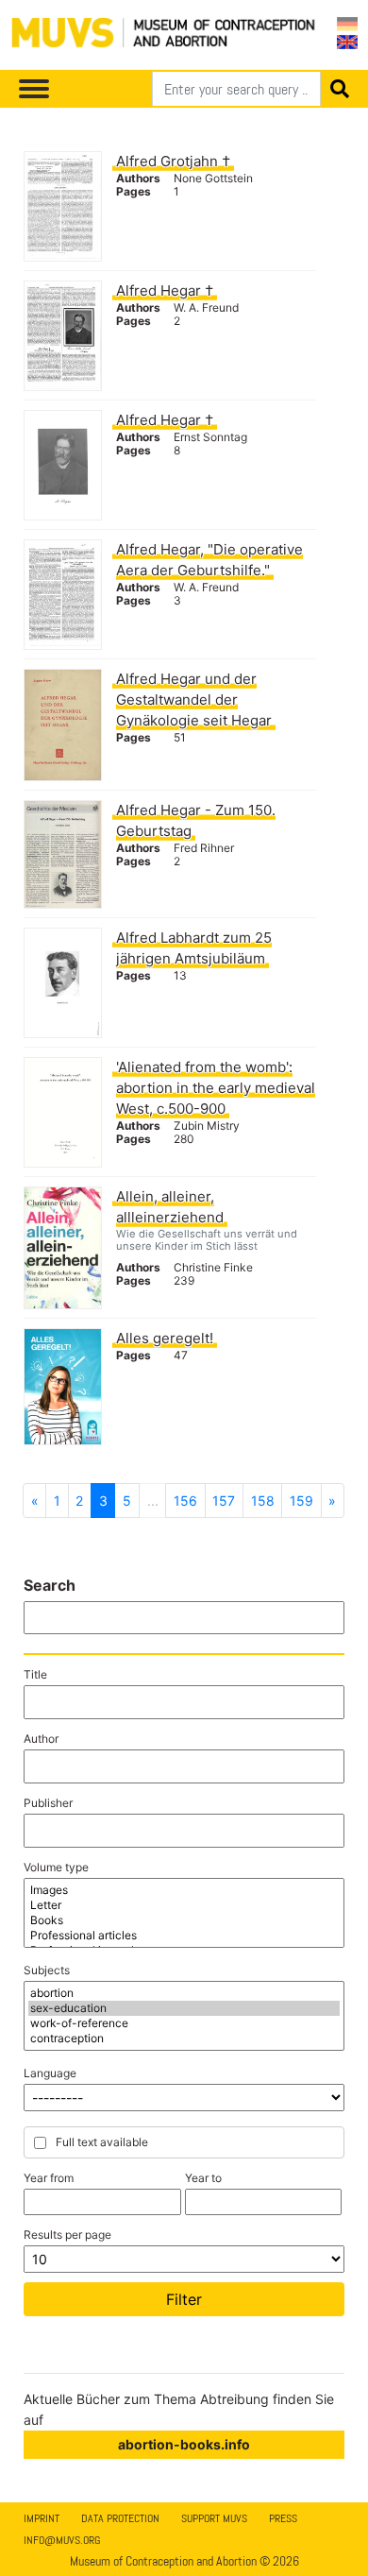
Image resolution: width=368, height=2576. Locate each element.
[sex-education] (184, 2008)
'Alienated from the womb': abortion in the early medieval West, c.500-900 (216, 1088)
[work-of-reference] (184, 2023)
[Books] (184, 1920)
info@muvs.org (62, 2540)
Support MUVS (214, 2518)
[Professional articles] (184, 1936)
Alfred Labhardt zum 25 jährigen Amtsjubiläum (194, 948)
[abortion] (184, 1993)
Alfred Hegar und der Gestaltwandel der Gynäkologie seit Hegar (194, 699)
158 (263, 1501)
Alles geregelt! (165, 1338)
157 (224, 1501)
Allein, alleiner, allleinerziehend (170, 1207)
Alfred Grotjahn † (173, 161)
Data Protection (120, 2518)
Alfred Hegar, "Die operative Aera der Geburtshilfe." (209, 560)
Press (283, 2518)
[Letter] (184, 1905)
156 (185, 1501)
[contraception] (184, 2039)
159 (301, 1501)
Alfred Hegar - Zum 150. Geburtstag (196, 820)
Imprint (42, 2518)
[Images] (184, 1890)
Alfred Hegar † (165, 290)
